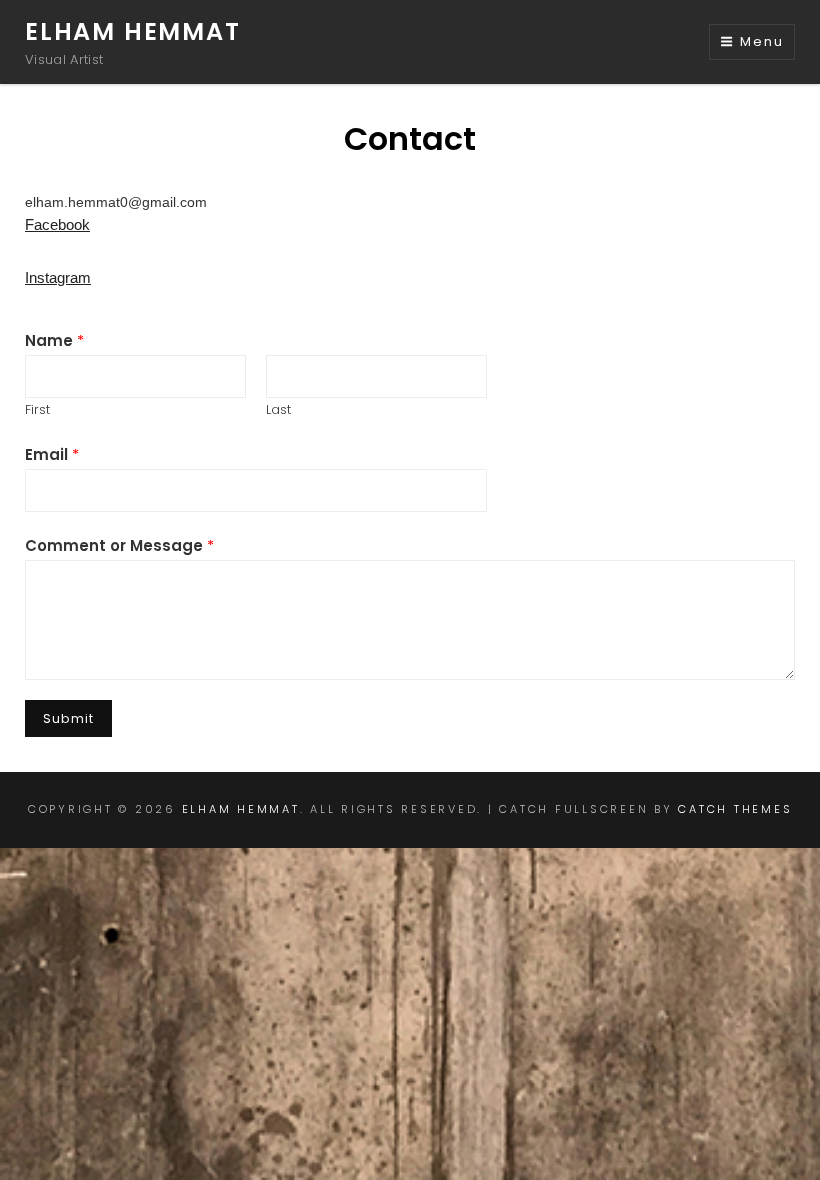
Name (54, 340)
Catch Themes (735, 809)
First (37, 409)
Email (52, 454)
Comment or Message (119, 545)
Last (278, 409)
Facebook (57, 224)
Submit (68, 718)
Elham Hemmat (133, 31)
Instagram (58, 277)
